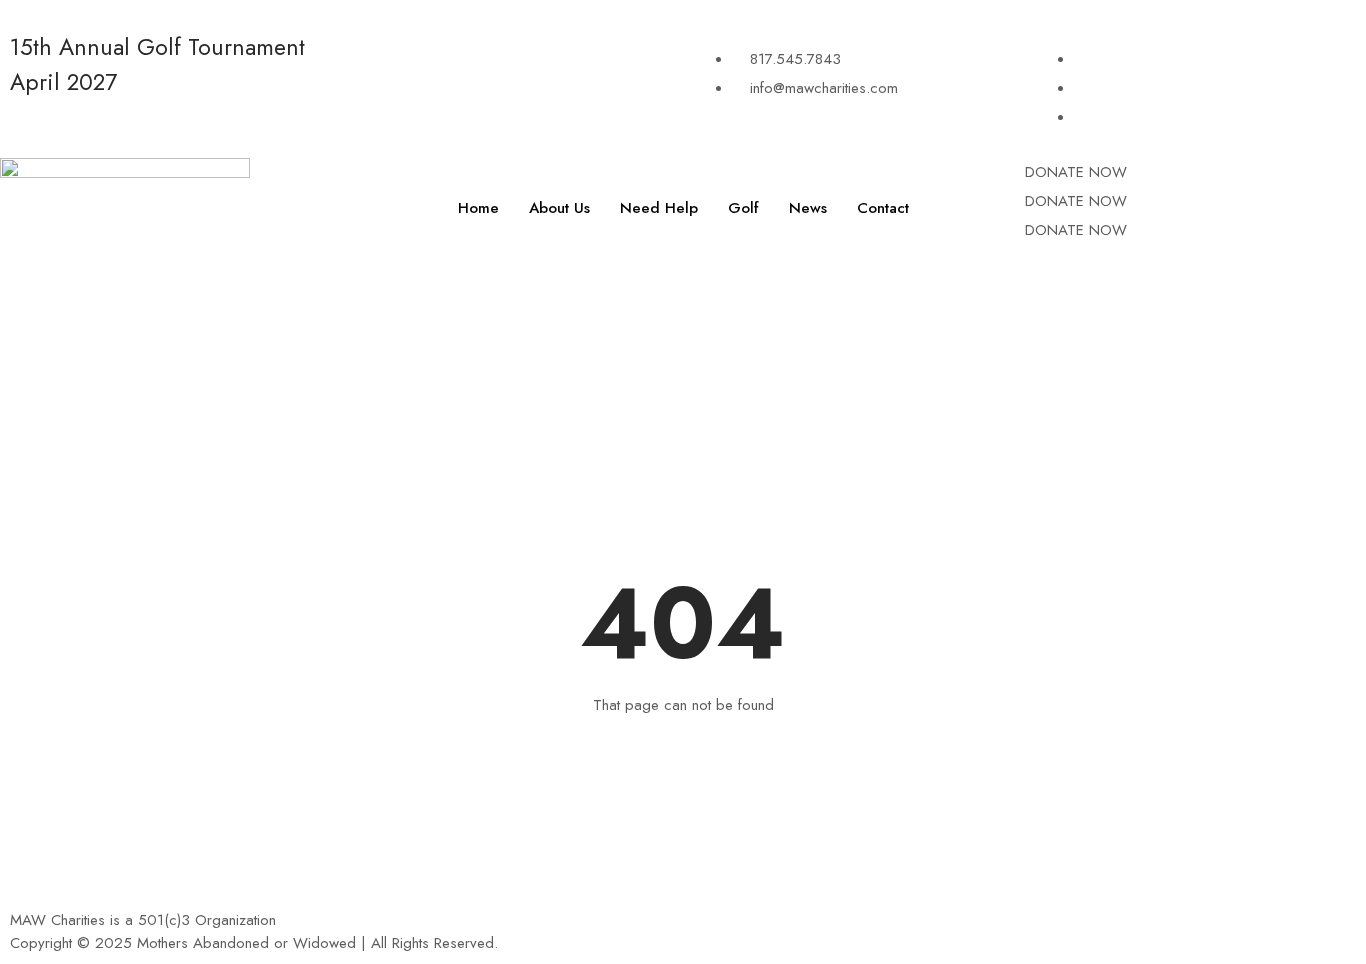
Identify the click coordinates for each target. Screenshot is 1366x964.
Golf (743, 208)
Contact (883, 208)
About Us (559, 208)
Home (478, 208)
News (808, 208)
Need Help (659, 208)
